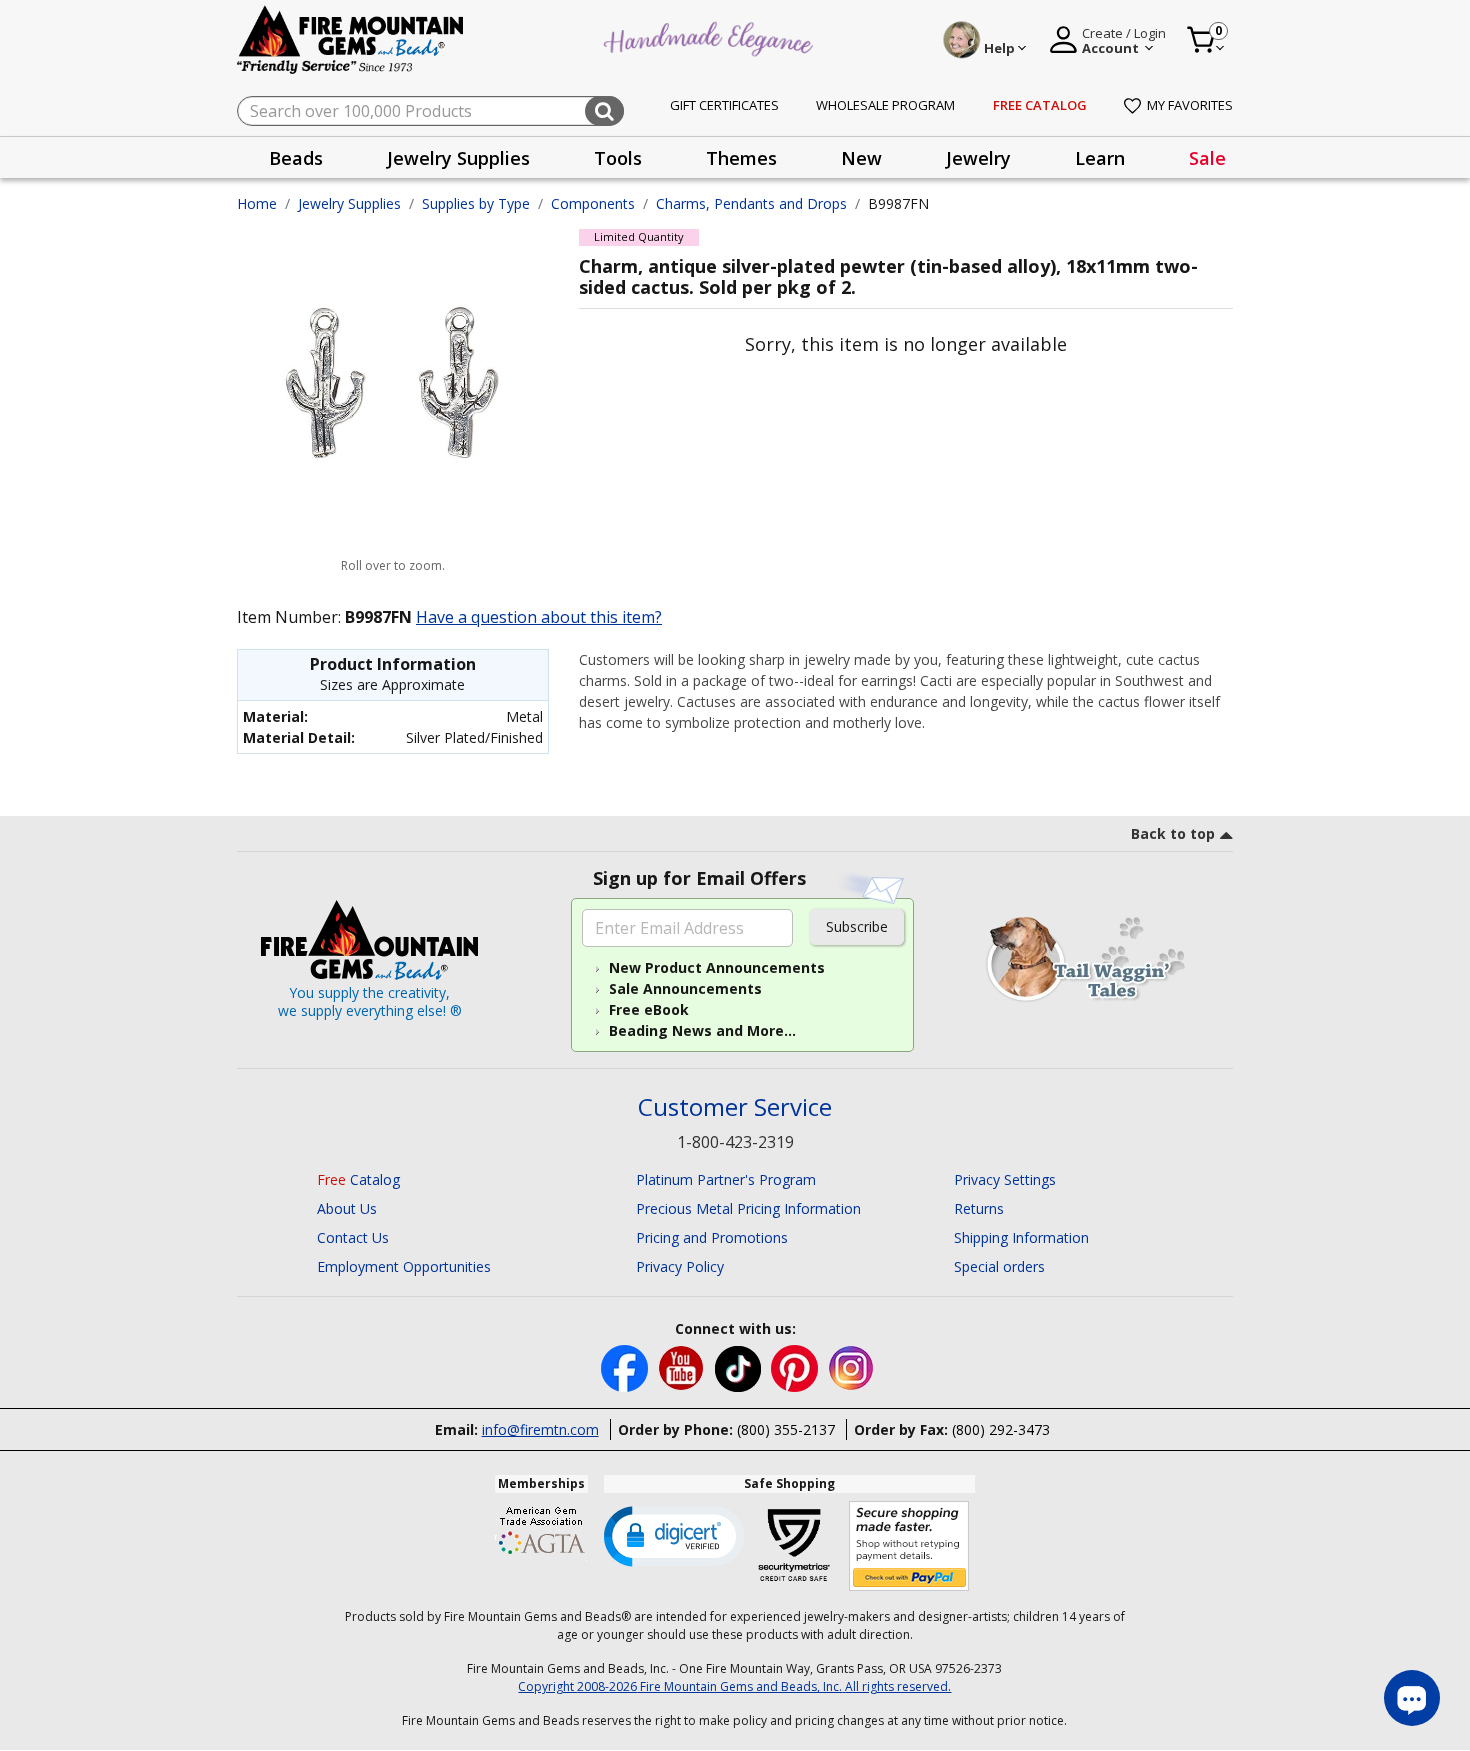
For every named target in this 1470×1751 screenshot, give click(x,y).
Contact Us (353, 1237)
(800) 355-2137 (786, 1429)
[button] (674, 1535)
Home (257, 203)
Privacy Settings (1005, 1179)
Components (593, 203)
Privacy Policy (680, 1266)
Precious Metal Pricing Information (748, 1208)
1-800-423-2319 (735, 1142)
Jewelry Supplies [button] (458, 158)
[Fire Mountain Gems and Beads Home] (351, 38)
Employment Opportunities (404, 1266)
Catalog (358, 1179)
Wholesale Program (885, 105)
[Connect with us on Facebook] (626, 1367)
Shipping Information (1021, 1237)
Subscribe (857, 926)
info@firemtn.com (540, 1429)
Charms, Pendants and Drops (751, 203)
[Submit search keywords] (604, 111)
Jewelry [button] (978, 158)
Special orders (999, 1266)
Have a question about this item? (539, 617)
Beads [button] (296, 158)
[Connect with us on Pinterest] (796, 1367)
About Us (347, 1208)
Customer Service (735, 1107)
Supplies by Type (476, 203)
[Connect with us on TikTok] (740, 1367)
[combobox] (430, 111)
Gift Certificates (724, 105)
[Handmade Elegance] (711, 36)
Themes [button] (741, 158)
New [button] (861, 158)
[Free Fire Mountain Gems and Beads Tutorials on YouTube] (683, 1367)
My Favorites (1190, 105)
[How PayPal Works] (909, 1546)
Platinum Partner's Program (726, 1179)
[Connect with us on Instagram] (851, 1367)
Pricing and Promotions (712, 1237)
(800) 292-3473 (1001, 1429)
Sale (1207, 158)
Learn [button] (1100, 158)
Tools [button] (618, 158)
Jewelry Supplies (349, 203)
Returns (979, 1208)
